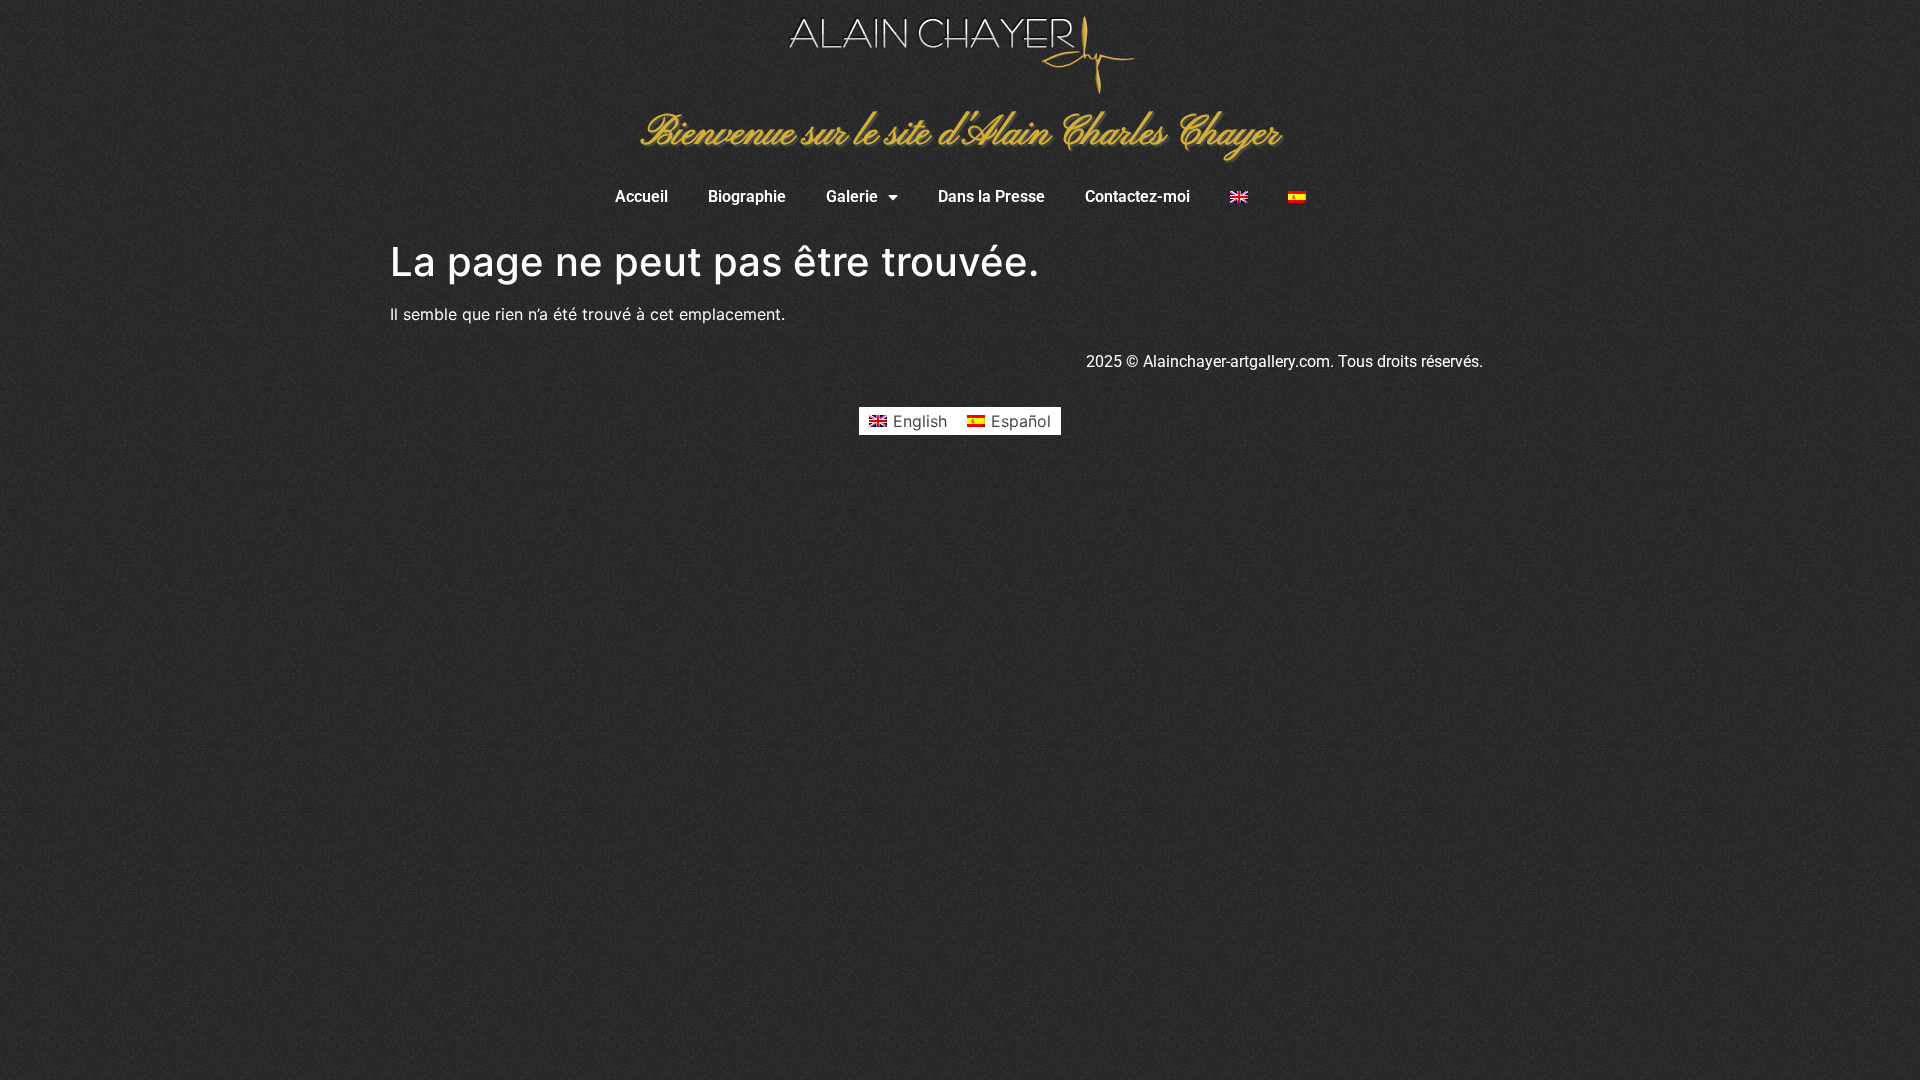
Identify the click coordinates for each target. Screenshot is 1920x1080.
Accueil (641, 196)
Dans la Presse (991, 196)
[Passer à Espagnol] (1297, 197)
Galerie (852, 196)
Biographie (747, 196)
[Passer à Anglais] (1239, 197)
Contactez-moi (1137, 196)
